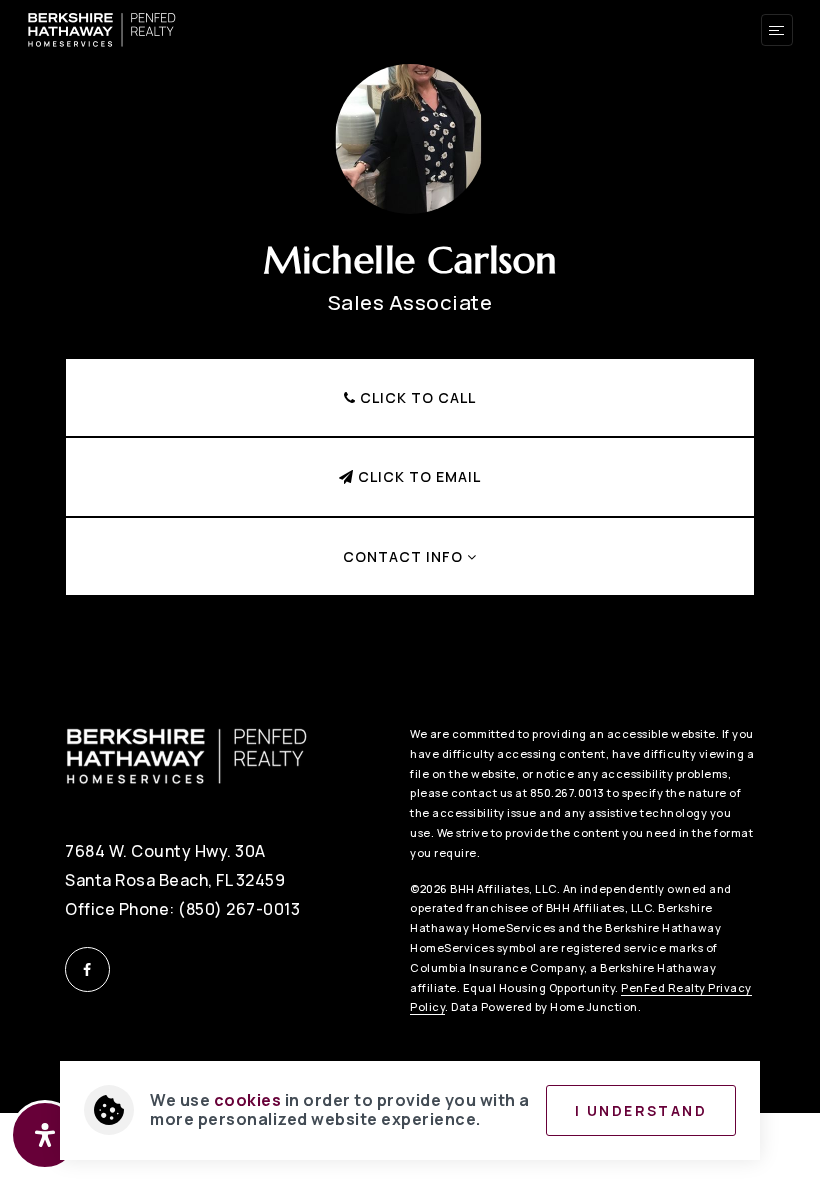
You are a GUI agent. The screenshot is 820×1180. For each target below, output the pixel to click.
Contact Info (405, 556)
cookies (248, 1100)
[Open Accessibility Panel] (45, 1135)
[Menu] (777, 30)
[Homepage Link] (102, 28)
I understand (641, 1110)
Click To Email (417, 476)
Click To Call (416, 397)
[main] (410, 330)
